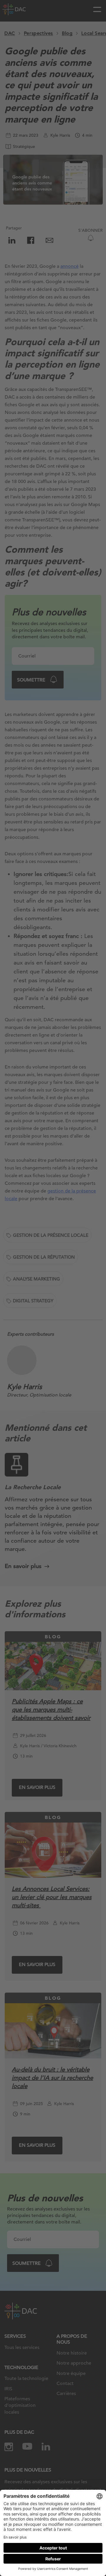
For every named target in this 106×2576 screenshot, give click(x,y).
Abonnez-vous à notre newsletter (46, 2556)
